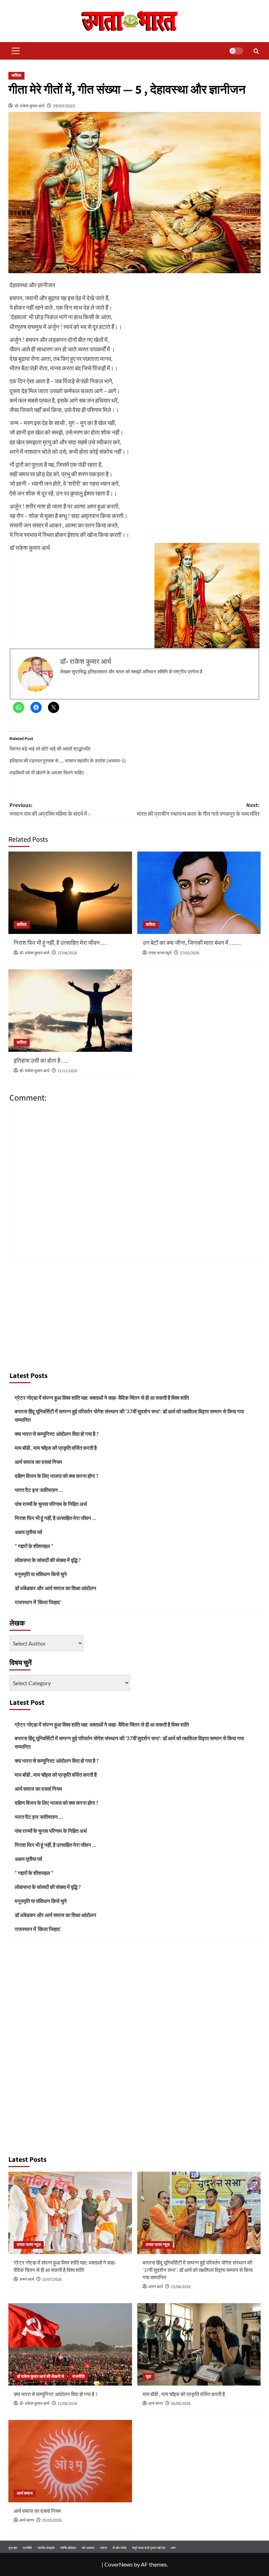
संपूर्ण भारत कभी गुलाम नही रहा (149, 2548)
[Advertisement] (134, 1315)
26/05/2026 (181, 2404)
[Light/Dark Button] (236, 51)
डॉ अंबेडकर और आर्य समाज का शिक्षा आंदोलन (56, 1588)
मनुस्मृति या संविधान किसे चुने (41, 1574)
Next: (198, 810)
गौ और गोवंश (119, 2548)
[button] (14, 51)
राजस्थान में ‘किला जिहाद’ (38, 1602)
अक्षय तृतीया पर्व (28, 1532)
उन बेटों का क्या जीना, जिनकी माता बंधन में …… (192, 943)
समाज (104, 2548)
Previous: (50, 810)
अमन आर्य (27, 2279)
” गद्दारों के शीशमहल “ (34, 1546)
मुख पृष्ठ (13, 2548)
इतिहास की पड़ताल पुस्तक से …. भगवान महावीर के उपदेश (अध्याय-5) (68, 761)
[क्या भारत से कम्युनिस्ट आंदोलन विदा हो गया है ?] (70, 2344)
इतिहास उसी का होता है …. (41, 1061)
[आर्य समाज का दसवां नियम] (70, 2461)
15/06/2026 (181, 2287)
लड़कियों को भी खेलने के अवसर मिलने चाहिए (47, 772)
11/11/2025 (67, 1071)
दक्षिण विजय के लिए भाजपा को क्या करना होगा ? (56, 1476)
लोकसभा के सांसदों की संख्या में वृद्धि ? (48, 1560)
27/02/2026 (189, 953)
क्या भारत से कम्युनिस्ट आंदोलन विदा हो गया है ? (57, 1434)
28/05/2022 (64, 106)
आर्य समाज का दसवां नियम (38, 1462)
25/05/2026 (52, 2520)
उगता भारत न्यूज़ (29, 2245)
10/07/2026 (52, 2279)
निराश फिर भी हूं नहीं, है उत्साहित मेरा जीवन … (60, 943)
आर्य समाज (25, 2493)
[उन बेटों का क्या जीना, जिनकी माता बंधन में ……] (199, 893)
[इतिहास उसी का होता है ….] (70, 1011)
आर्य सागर (156, 2404)
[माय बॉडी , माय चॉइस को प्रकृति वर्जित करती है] (199, 2344)
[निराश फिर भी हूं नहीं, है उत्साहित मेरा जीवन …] (70, 893)
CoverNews (119, 2564)
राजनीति (78, 2377)
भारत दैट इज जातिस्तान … (39, 1490)
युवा (149, 2377)
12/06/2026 (67, 2404)
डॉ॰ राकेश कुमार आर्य (29, 106)
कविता (16, 76)
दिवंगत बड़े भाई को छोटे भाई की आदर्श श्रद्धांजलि (50, 749)
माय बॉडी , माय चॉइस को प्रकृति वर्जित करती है (56, 1448)
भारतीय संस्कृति (46, 2548)
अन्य (173, 2548)
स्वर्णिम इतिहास (68, 2548)
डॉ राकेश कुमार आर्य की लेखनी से (40, 2377)
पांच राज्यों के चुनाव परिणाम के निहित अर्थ (51, 1504)
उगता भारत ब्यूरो (160, 953)
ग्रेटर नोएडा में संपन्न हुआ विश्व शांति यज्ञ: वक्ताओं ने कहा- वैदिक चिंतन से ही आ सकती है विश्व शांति (102, 1398)
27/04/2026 (67, 953)
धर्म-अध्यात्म (88, 2548)
